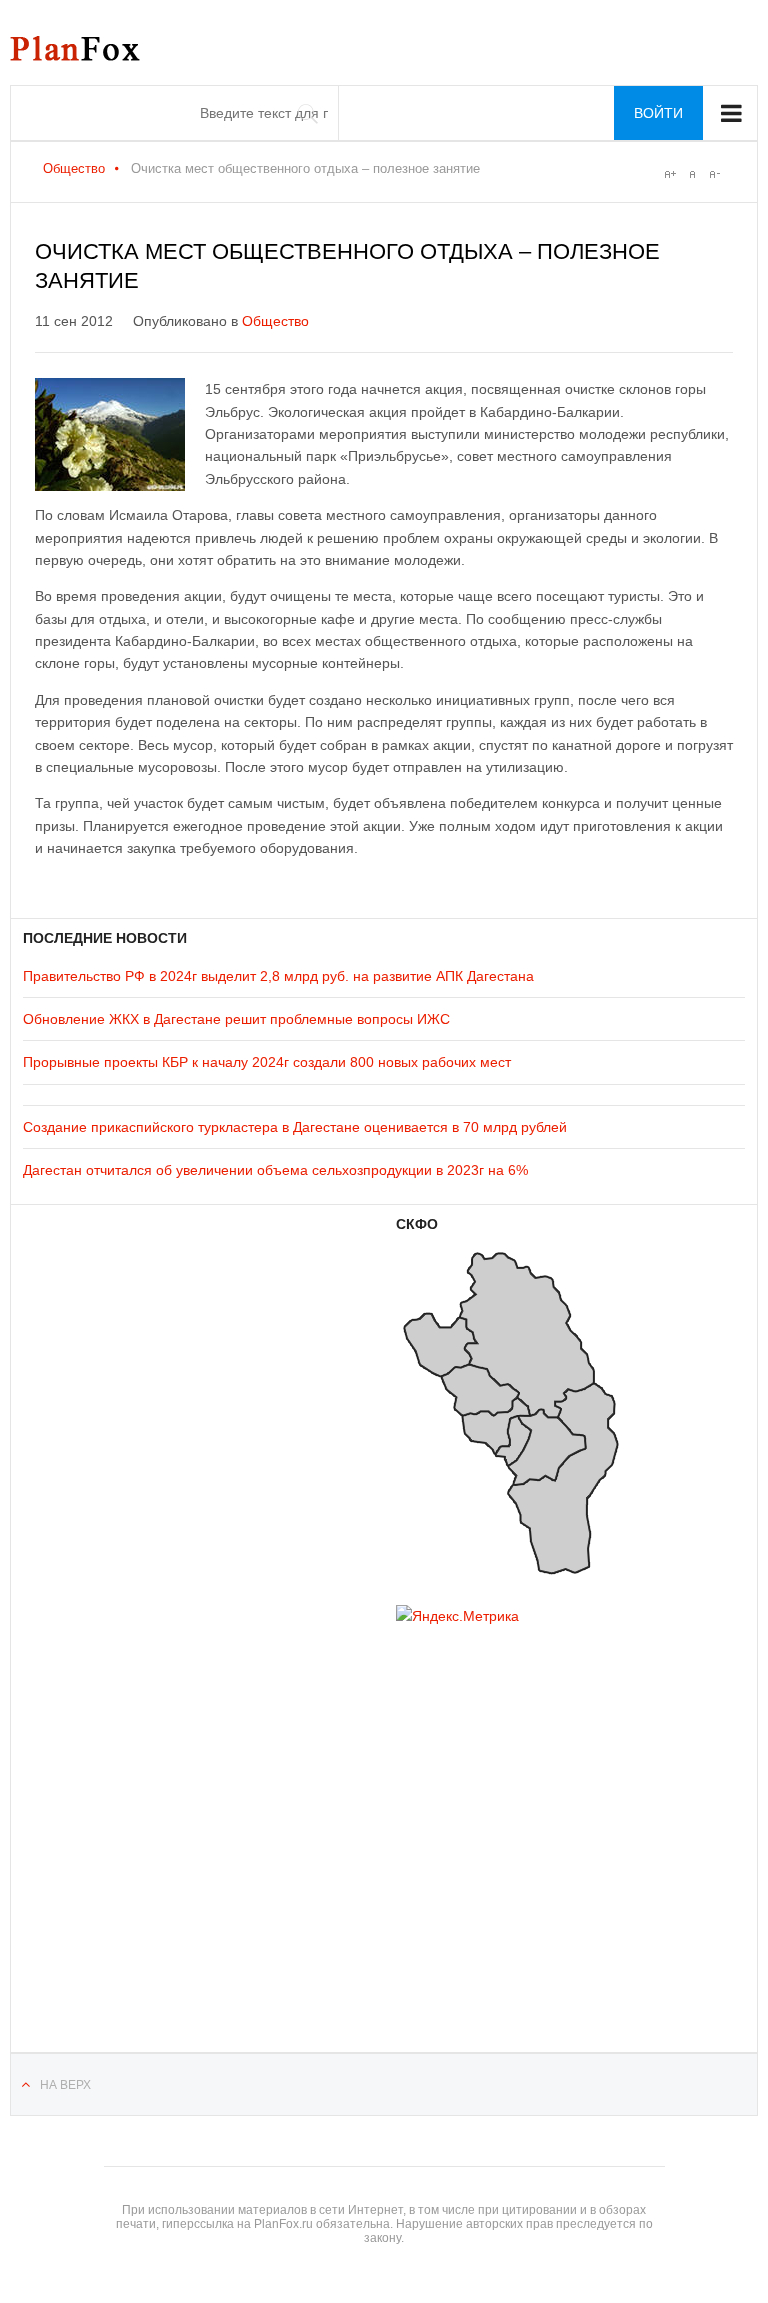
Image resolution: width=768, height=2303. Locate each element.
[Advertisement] (143, 1813)
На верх (65, 2085)
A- (714, 174)
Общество (74, 168)
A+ (670, 174)
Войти (658, 113)
